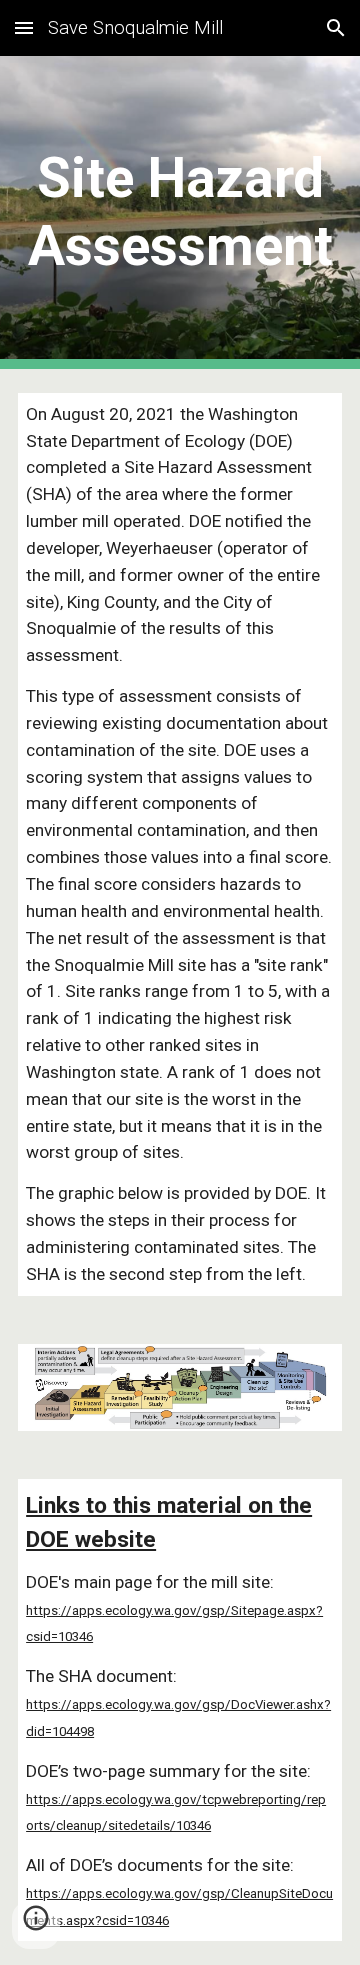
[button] (24, 27)
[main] (180, 212)
